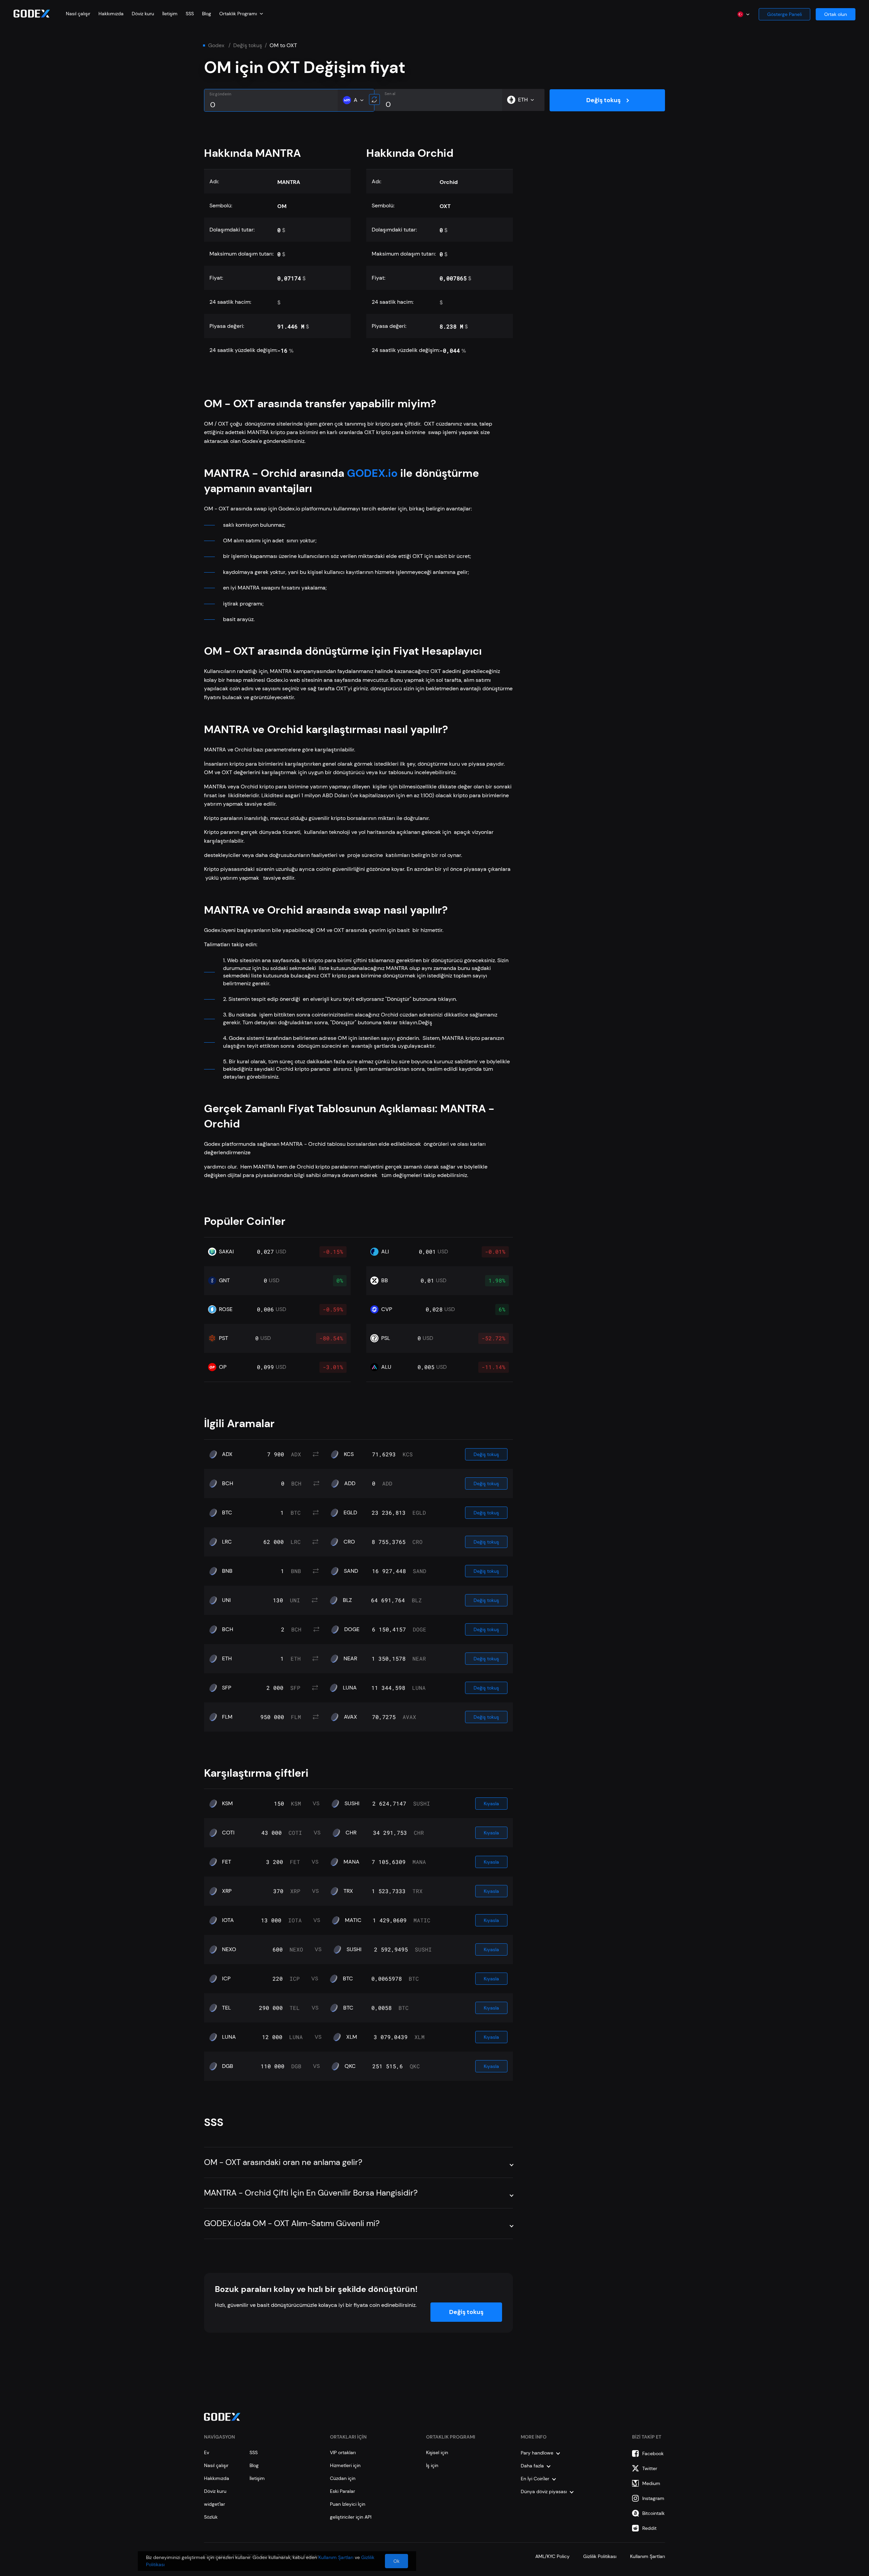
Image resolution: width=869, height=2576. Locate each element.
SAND (351, 1571)
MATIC (353, 1920)
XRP (227, 1891)
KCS (349, 1454)
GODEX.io (372, 473)
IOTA (228, 1920)
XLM (352, 2037)
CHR (351, 1833)
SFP (227, 1688)
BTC (227, 1513)
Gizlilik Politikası (600, 2556)
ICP (226, 1979)
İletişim (170, 14)
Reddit (649, 2528)
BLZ (347, 1600)
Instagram (653, 2498)
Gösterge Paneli (784, 14)
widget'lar (215, 2504)
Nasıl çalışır (78, 14)
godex (216, 45)
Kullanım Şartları (648, 2556)
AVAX (350, 1717)
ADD (350, 1483)
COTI (228, 1833)
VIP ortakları (343, 2452)
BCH (228, 1483)
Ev (207, 2452)
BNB (227, 1571)
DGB (228, 2066)
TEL (226, 2008)
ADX (227, 1454)
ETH (227, 1659)
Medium (651, 2483)
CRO (349, 1542)
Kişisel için (437, 2452)
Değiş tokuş (248, 45)
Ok (396, 2561)
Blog (207, 14)
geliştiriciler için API (351, 2517)
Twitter (650, 2468)
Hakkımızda (111, 14)
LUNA (350, 1688)
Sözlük (211, 2517)
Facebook (653, 2453)
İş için (432, 2465)
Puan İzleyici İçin (348, 2504)
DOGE (352, 1629)
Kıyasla (491, 1804)
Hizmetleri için (345, 2465)
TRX (348, 1891)
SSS (190, 14)
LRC (227, 1542)
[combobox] (241, 14)
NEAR (350, 1659)
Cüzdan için (343, 2478)
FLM (227, 1717)
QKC (350, 2066)
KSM (227, 1804)
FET (227, 1862)
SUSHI (352, 1804)
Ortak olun (836, 14)
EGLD (350, 1513)
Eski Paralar (343, 2491)
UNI (226, 1600)
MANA (352, 1862)
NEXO (229, 1949)
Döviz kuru (143, 14)
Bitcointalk (653, 2513)
